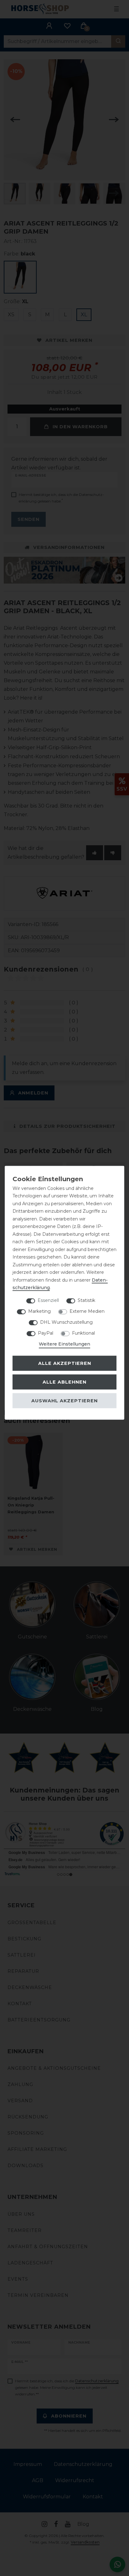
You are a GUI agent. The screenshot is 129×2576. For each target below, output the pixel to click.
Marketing (39, 1311)
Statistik (86, 1300)
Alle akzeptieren (65, 1363)
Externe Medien (87, 1311)
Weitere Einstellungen (64, 1344)
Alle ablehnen (64, 1382)
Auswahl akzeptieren (64, 1401)
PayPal (46, 1333)
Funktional (83, 1333)
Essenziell (48, 1300)
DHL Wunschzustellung (66, 1322)
